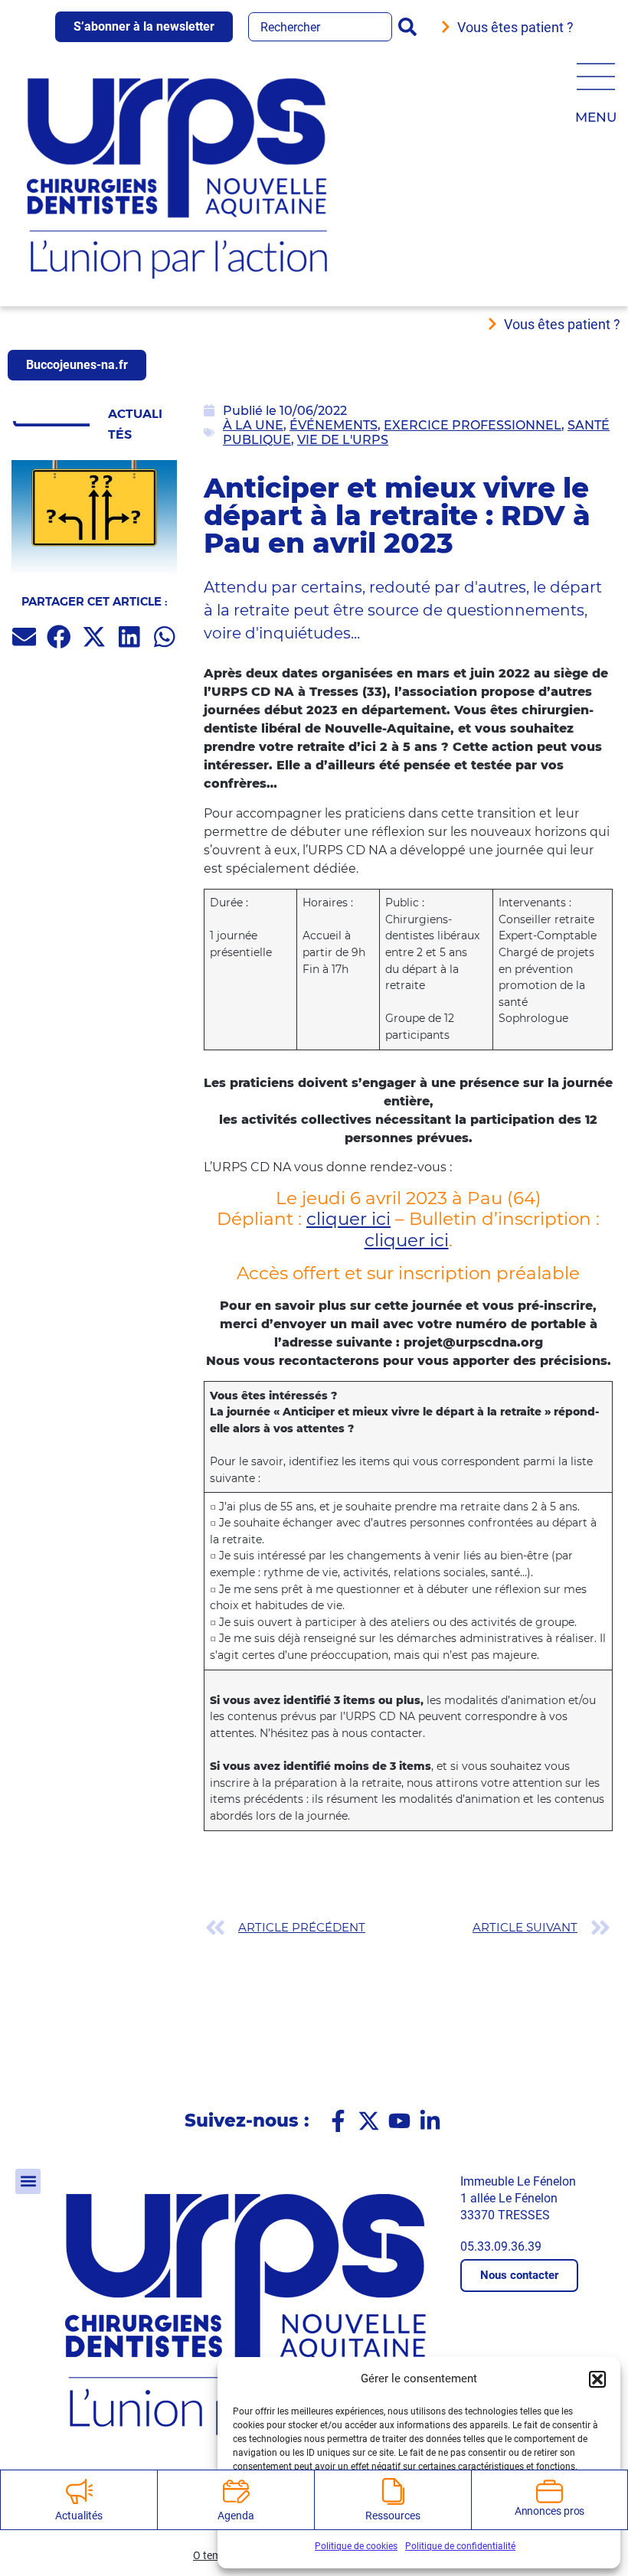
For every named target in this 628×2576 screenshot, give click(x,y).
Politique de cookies (356, 2546)
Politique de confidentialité (460, 2546)
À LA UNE (253, 425)
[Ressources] (393, 2491)
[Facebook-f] (338, 2121)
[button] (597, 2379)
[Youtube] (399, 2121)
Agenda (235, 2516)
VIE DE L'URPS (343, 440)
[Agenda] (236, 2491)
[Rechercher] (410, 27)
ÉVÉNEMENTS (334, 425)
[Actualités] (79, 2491)
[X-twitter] (369, 2121)
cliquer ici (348, 1219)
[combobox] (320, 27)
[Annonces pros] (549, 2491)
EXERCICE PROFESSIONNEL (473, 425)
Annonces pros (550, 2511)
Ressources (392, 2516)
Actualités (78, 2516)
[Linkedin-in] (430, 2121)
